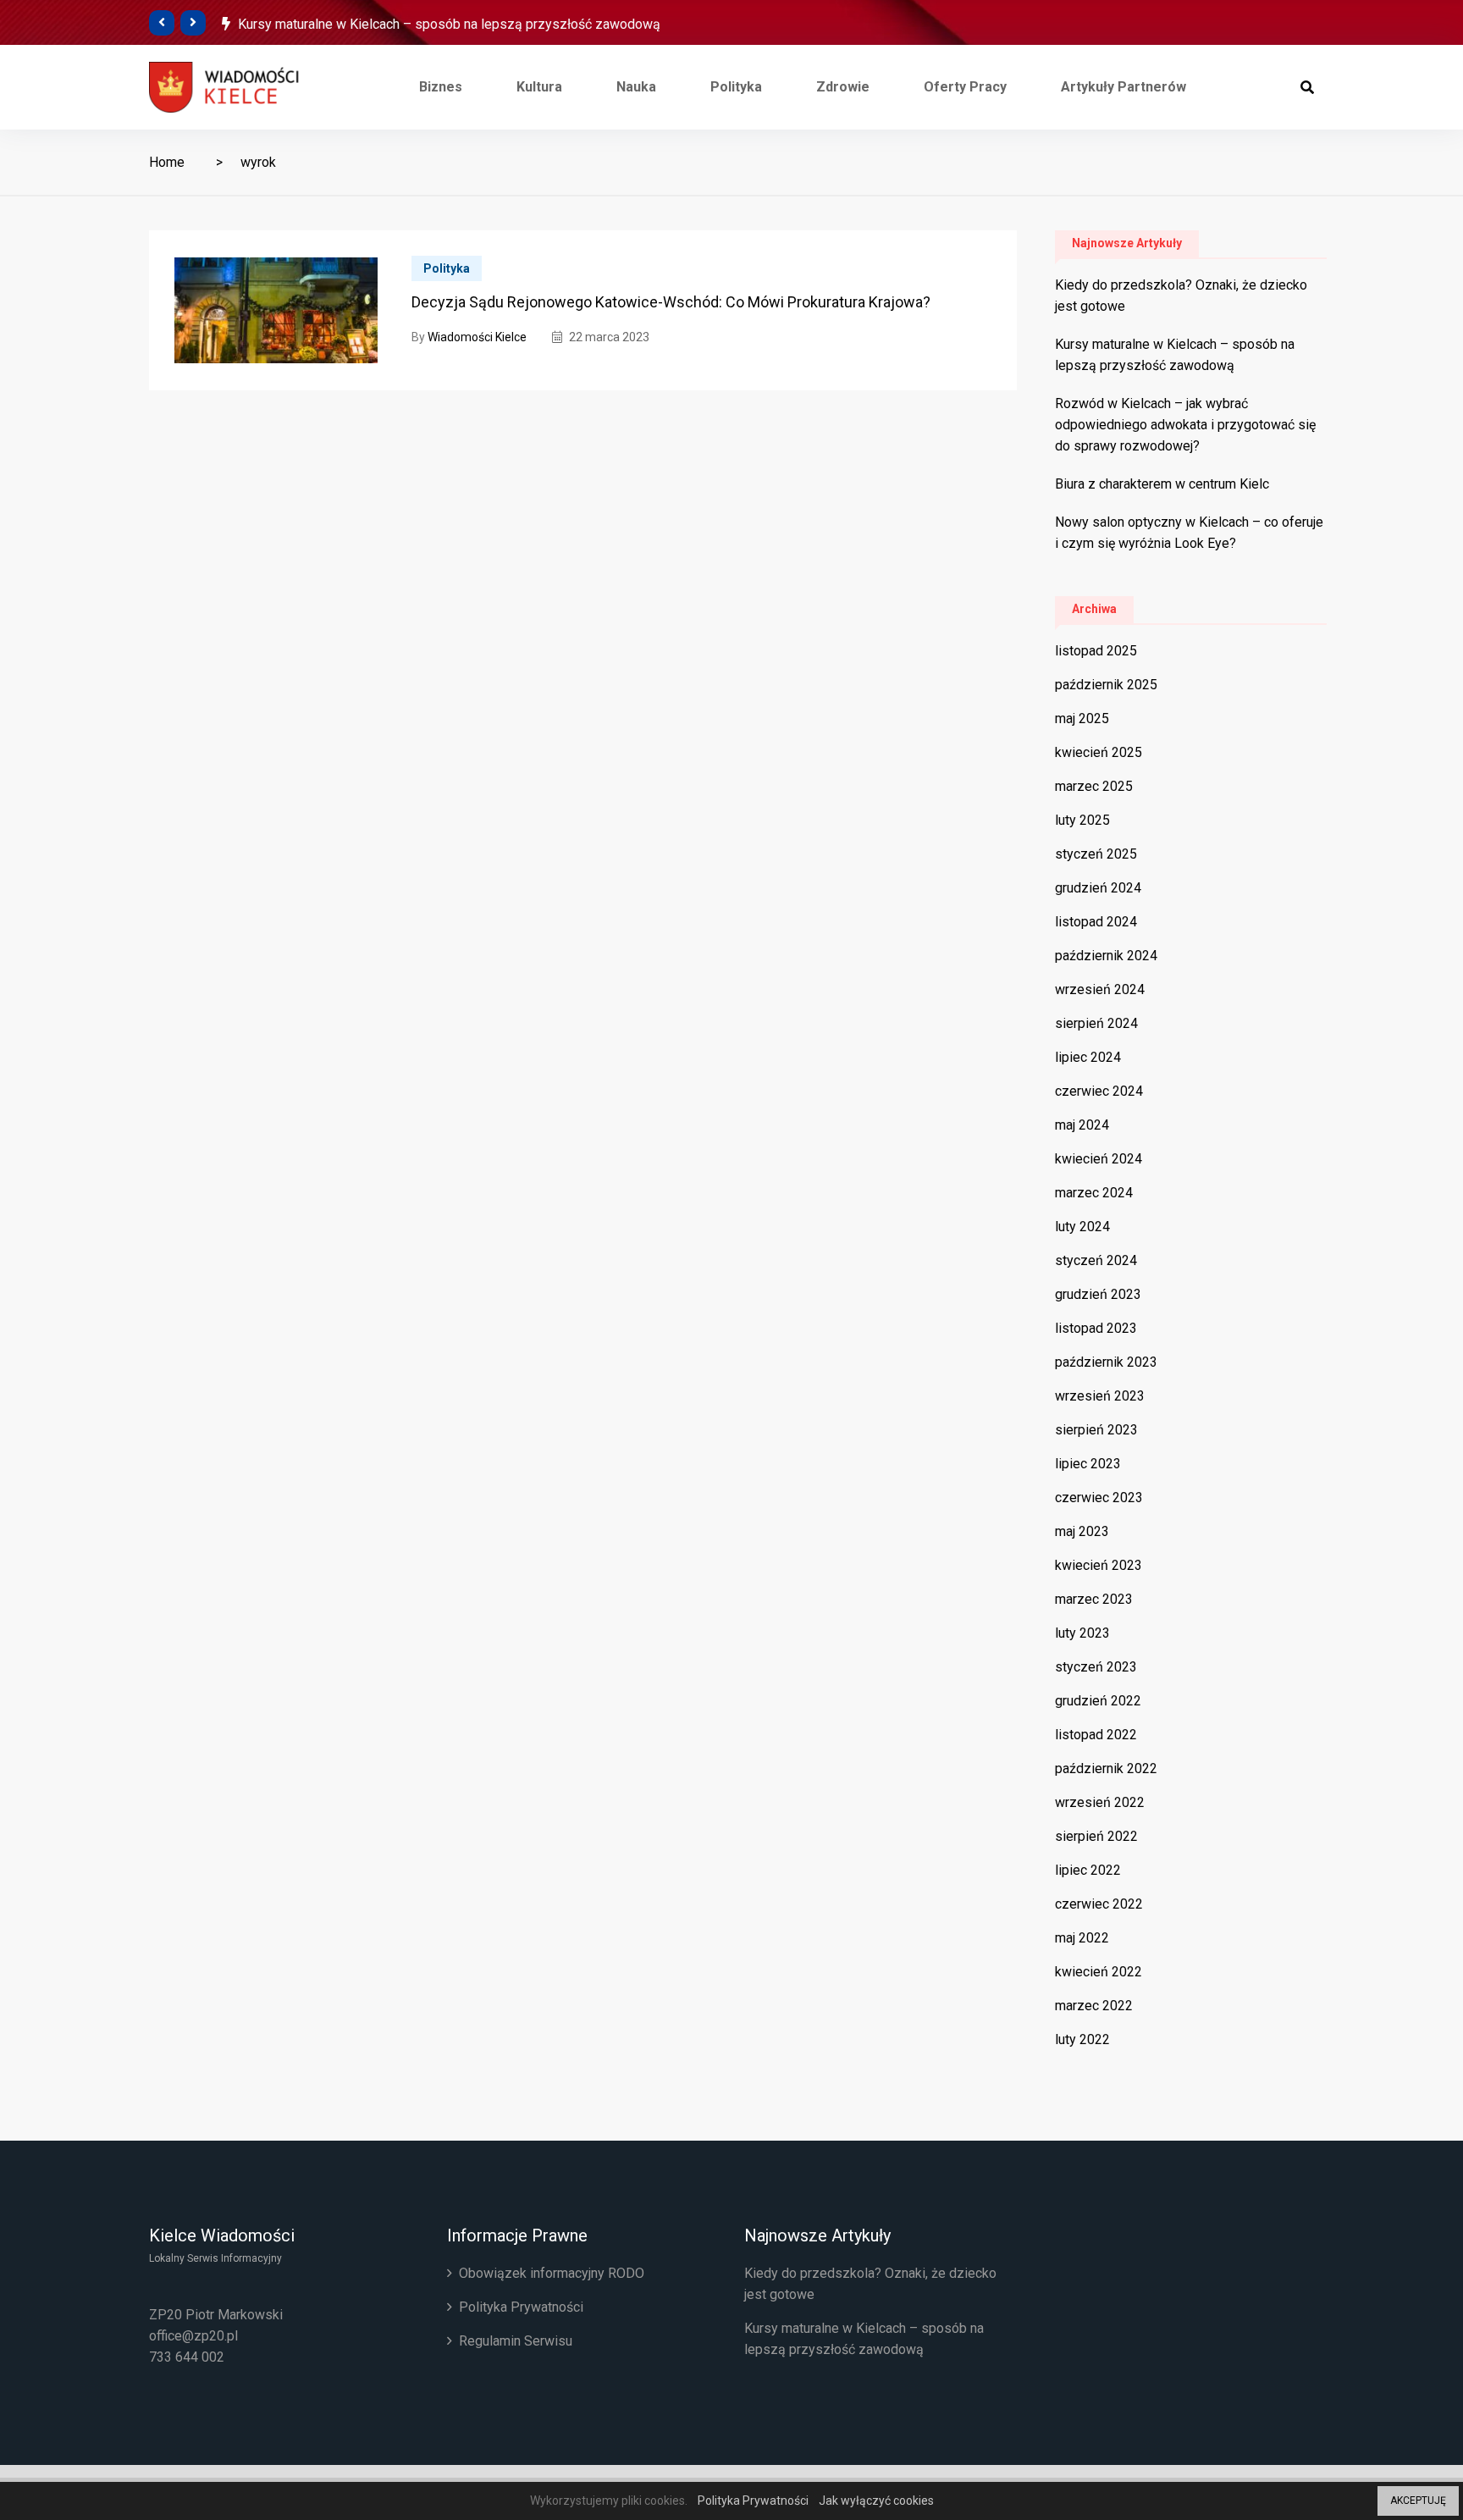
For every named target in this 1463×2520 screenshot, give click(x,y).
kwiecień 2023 (1099, 1565)
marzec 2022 (1094, 2006)
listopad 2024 (1096, 922)
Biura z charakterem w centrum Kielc (1162, 484)
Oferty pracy (965, 87)
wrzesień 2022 (1100, 1802)
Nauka (636, 87)
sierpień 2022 (1096, 1836)
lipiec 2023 (1088, 1464)
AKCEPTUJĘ (1418, 2501)
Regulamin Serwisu (516, 2341)
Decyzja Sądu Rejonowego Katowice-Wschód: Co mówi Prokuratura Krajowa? (671, 302)
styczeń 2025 (1096, 854)
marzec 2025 (1094, 786)
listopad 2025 (1096, 651)
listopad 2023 (1096, 1328)
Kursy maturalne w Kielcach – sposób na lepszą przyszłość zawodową (449, 24)
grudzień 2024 (1098, 888)
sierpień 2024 (1096, 1023)
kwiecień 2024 (1099, 1159)
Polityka (736, 87)
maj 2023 (1082, 1531)
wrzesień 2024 (1100, 989)
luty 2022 (1082, 2039)
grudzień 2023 (1098, 1294)
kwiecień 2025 (1099, 752)
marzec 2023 (1094, 1599)
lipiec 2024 (1088, 1057)
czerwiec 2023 (1099, 1498)
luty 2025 (1082, 820)
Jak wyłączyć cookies (876, 2501)
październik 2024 (1106, 956)
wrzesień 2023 (1100, 1396)
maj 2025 (1082, 718)
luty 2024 (1082, 1227)
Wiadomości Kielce (477, 337)
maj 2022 (1082, 1938)
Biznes (441, 87)
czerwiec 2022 (1099, 1904)
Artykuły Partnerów (1123, 87)
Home (167, 162)
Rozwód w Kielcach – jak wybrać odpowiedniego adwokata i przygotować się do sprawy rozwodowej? (1185, 425)
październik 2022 (1106, 1768)
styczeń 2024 (1096, 1260)
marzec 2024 (1094, 1193)
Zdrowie (843, 87)
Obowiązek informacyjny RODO (552, 2273)
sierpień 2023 (1096, 1430)
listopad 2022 (1096, 1735)
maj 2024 (1082, 1125)
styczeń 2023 (1096, 1667)
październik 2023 (1106, 1362)
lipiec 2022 (1088, 1870)
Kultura (539, 87)
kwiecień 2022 (1099, 1972)
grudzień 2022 (1098, 1701)
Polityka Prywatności (521, 2307)
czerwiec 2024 (1099, 1091)
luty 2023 (1082, 1633)
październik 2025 (1106, 685)
